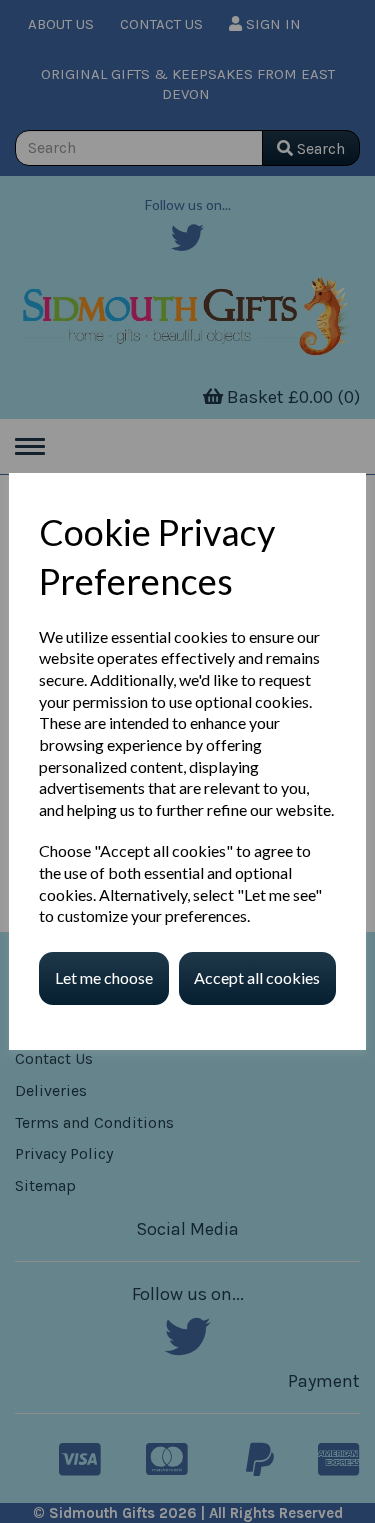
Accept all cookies (257, 977)
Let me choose (104, 977)
